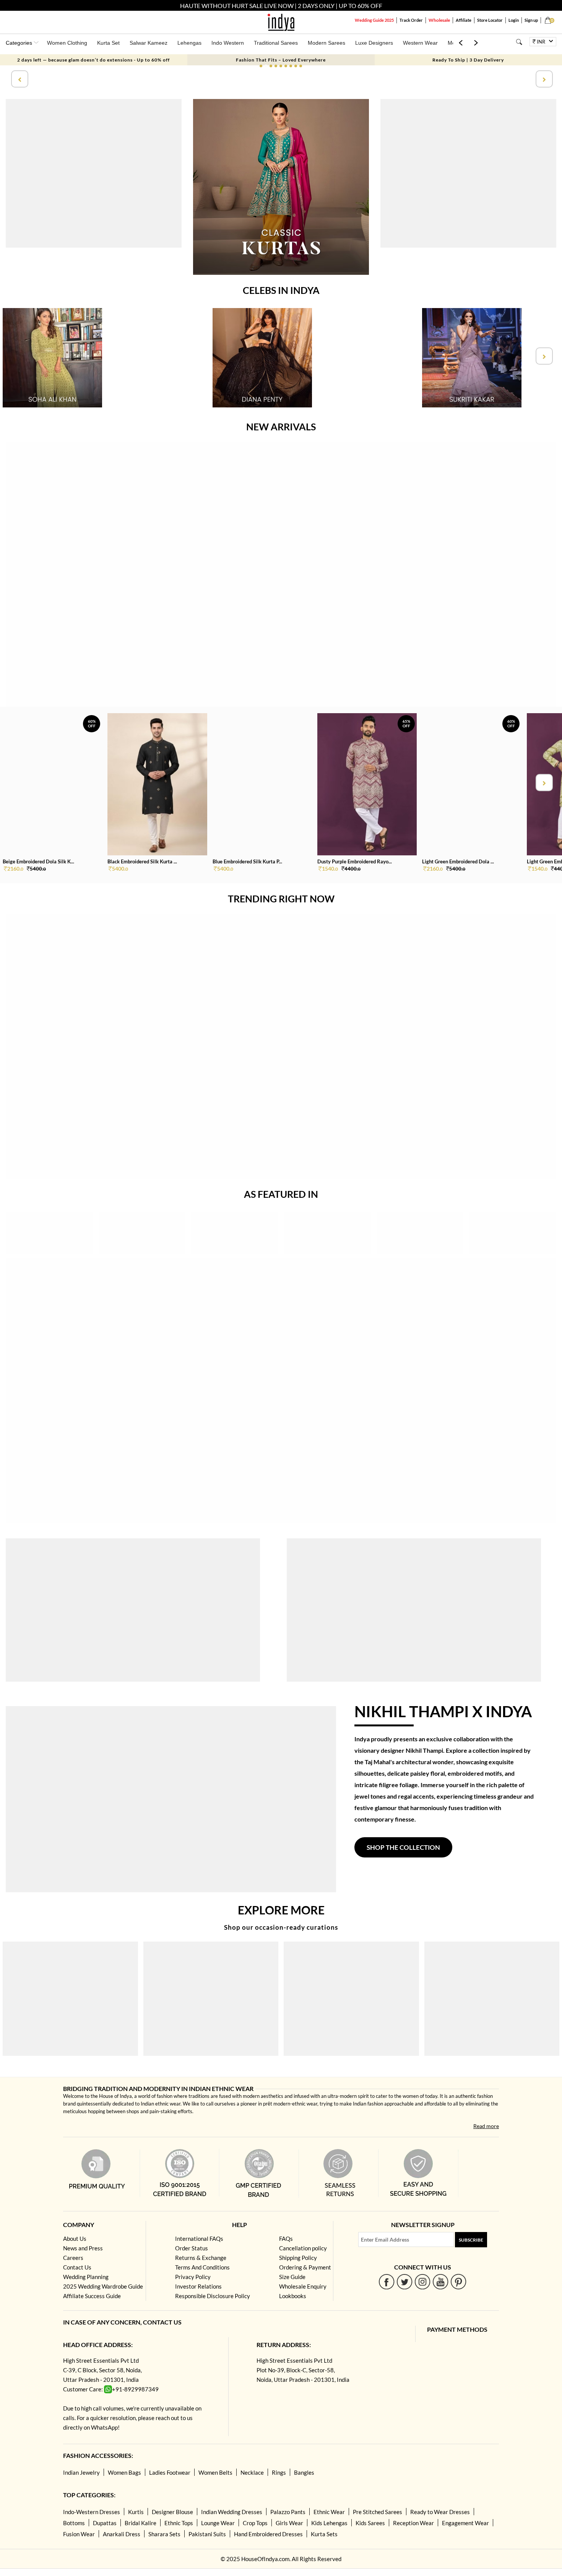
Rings (279, 2472)
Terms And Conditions (202, 2267)
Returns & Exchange (201, 2258)
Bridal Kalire (140, 2523)
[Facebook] (387, 2282)
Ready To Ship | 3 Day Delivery (468, 60)
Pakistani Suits (207, 2534)
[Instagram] (423, 2282)
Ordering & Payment (305, 2267)
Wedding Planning (86, 2277)
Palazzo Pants (288, 2512)
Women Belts (215, 2472)
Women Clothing (67, 43)
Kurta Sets (324, 2534)
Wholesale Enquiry (303, 2286)
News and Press (83, 2248)
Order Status (192, 2248)
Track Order (411, 20)
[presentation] (19, 79)
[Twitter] (405, 2282)
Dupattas (105, 2523)
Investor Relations (198, 2286)
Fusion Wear (79, 2534)
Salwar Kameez (149, 43)
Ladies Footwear (170, 2472)
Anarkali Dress (122, 2534)
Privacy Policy (193, 2277)
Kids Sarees (370, 2523)
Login (514, 20)
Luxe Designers (374, 43)
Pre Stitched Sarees (378, 2512)
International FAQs (199, 2239)
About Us (75, 2239)
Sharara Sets (164, 2534)
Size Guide (292, 2277)
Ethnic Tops (179, 2523)
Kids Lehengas (329, 2523)
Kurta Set (108, 43)
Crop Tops (255, 2523)
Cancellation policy (303, 2248)
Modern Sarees (326, 43)
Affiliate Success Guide (92, 2296)
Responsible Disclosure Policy (213, 2296)
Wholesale (439, 20)
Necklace (252, 2472)
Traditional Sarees (276, 43)
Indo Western (228, 43)
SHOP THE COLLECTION (403, 1847)
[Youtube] (441, 2282)
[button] (261, 66)
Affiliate (464, 20)
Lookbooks (293, 2296)
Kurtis (136, 2512)
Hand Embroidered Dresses (268, 2534)
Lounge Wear (218, 2523)
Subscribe (471, 2240)
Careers (73, 2258)
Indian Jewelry (81, 2472)
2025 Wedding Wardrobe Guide (103, 2286)
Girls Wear (289, 2523)
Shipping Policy (298, 2258)
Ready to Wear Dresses (440, 2512)
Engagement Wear (465, 2523)
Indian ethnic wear (161, 2104)
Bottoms (74, 2523)
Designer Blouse (172, 2512)
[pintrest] (459, 2282)
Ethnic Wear (329, 2512)
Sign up (531, 20)
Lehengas (189, 43)
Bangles (304, 2472)
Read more (486, 2126)
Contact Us (77, 2267)
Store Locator (490, 20)
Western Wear (420, 43)
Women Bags (124, 2472)
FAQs (286, 2239)
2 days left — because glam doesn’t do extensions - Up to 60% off (93, 60)
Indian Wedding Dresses (232, 2512)
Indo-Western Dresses (92, 2512)
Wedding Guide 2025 (374, 20)
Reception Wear (413, 2523)
